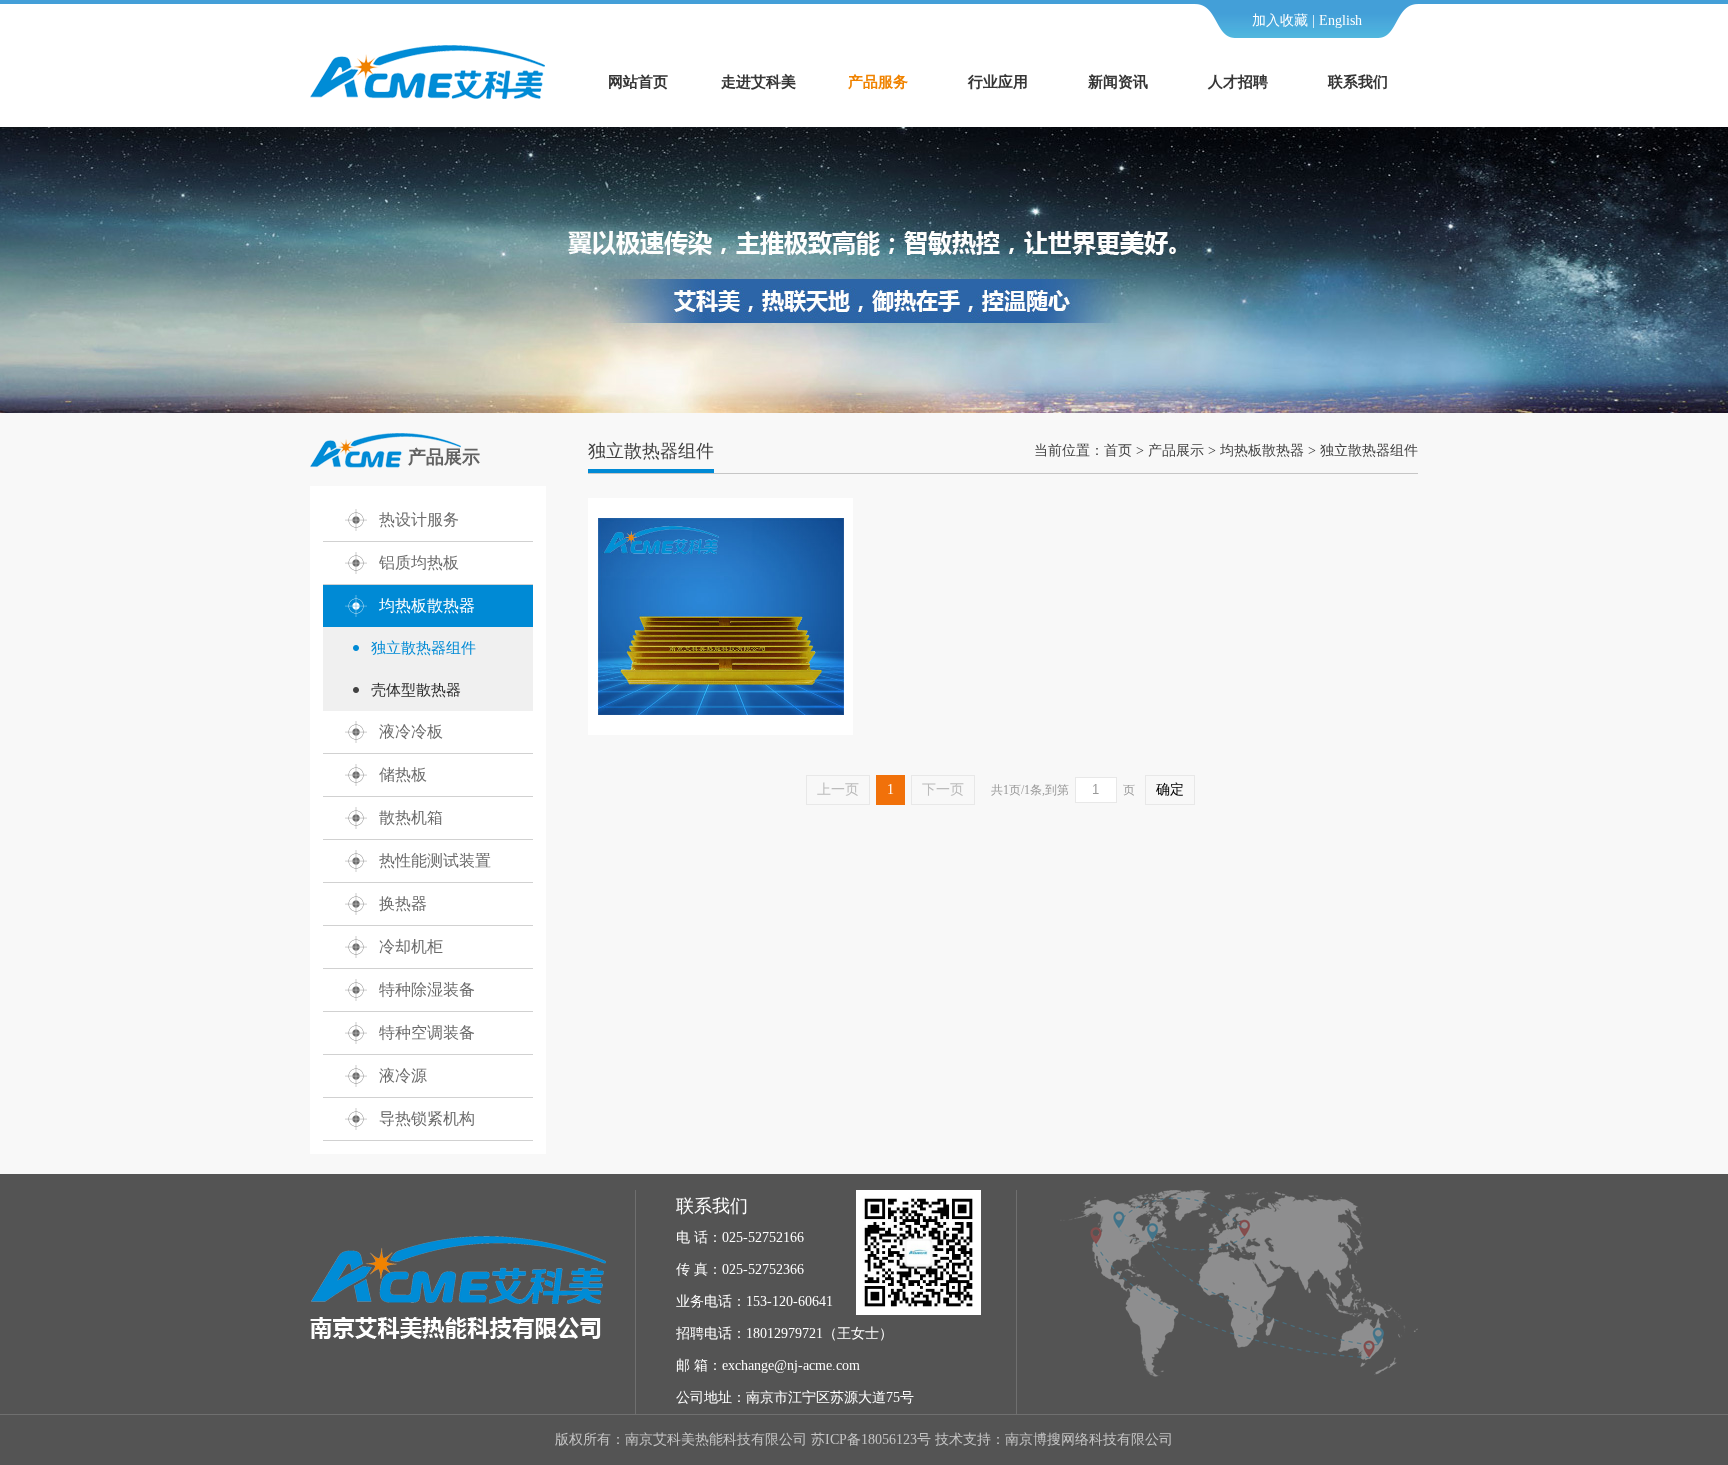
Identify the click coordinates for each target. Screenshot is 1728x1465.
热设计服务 (419, 519)
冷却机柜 (411, 946)
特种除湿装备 (427, 989)
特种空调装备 (427, 1032)
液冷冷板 (411, 731)
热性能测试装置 (435, 860)
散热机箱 (411, 817)
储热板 (403, 774)
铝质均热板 (419, 562)
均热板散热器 (427, 605)
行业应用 (998, 82)
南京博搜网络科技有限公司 (1089, 1439)
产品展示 (1176, 450)
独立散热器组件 (423, 648)
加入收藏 (1280, 20)
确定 (1170, 789)
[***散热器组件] (721, 710)
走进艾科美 (758, 82)
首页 (1118, 450)
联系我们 (1358, 82)
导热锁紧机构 (427, 1118)
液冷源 (403, 1075)
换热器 (403, 903)
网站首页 (638, 82)
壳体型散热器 (416, 690)
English (1340, 20)
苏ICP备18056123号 (871, 1439)
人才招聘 (1238, 82)
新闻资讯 (1118, 82)
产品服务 (878, 82)
